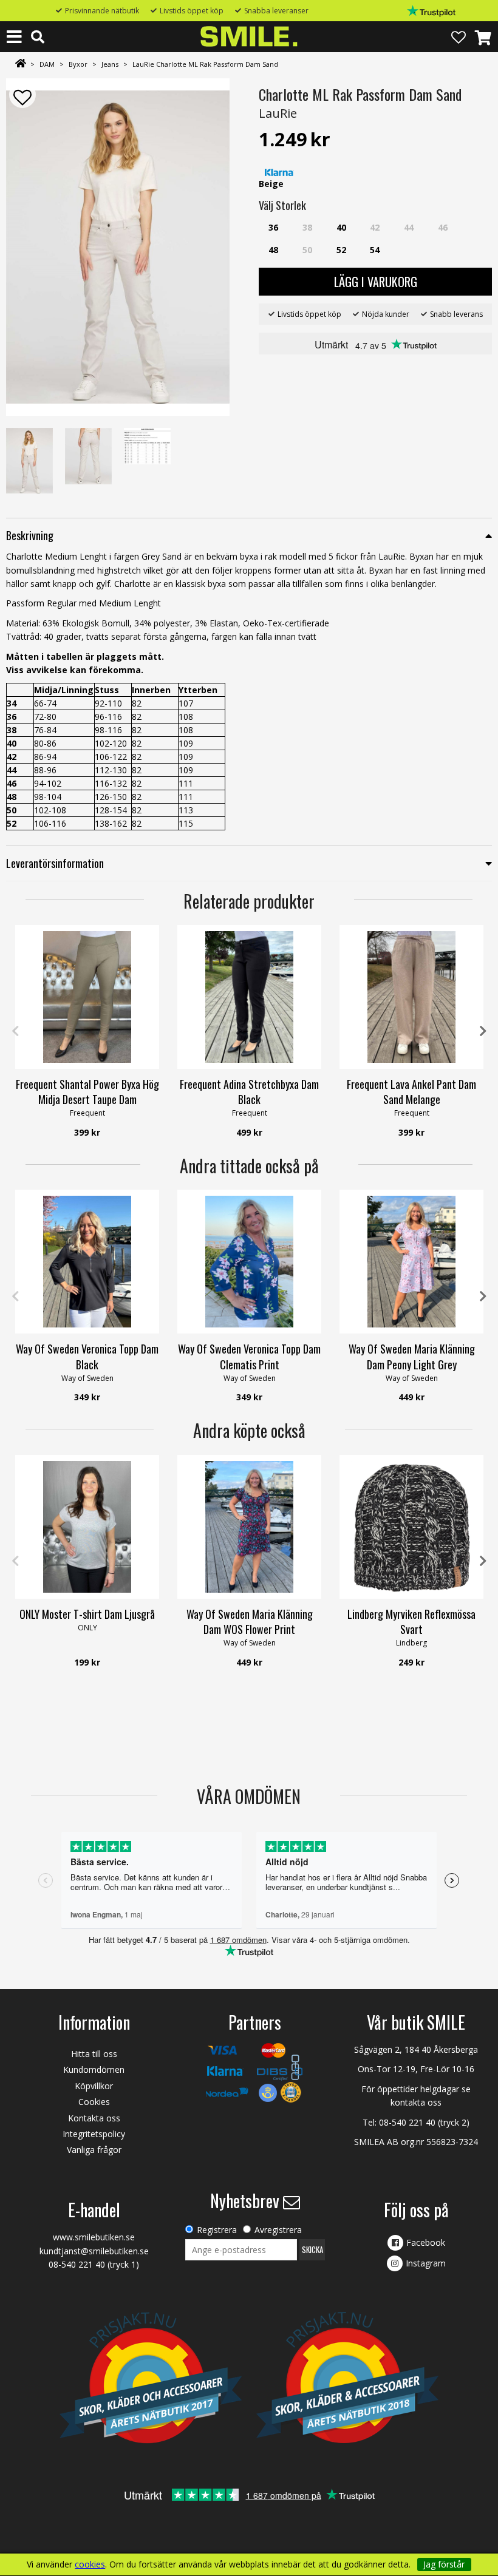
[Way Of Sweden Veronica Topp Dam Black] (87, 1262)
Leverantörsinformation (55, 863)
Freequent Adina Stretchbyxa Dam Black (249, 1092)
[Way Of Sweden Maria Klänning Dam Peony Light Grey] (411, 1262)
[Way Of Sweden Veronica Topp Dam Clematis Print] (249, 1262)
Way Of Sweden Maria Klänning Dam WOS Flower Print (250, 1622)
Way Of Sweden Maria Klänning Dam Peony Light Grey (412, 1356)
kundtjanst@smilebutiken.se (94, 2251)
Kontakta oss (94, 2118)
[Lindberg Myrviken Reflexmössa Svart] (411, 1527)
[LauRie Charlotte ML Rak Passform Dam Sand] (118, 247)
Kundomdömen (94, 2069)
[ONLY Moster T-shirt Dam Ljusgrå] (87, 1527)
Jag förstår (444, 2564)
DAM (47, 64)
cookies (90, 2564)
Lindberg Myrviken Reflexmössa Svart (411, 1622)
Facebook (426, 2242)
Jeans (110, 64)
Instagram (426, 2263)
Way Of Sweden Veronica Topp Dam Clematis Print (249, 1356)
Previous (15, 1031)
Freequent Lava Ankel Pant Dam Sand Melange (411, 1092)
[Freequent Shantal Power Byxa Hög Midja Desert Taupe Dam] (87, 997)
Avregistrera (278, 2230)
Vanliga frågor (94, 2150)
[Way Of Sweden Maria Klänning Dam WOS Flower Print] (249, 1527)
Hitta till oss (94, 2054)
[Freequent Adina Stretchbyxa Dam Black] (249, 997)
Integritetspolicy (94, 2134)
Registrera (217, 2230)
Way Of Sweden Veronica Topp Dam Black (87, 1356)
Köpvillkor (94, 2086)
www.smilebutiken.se (94, 2237)
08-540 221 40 (407, 2122)
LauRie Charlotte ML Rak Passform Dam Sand (205, 64)
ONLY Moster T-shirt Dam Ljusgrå (87, 1614)
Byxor (78, 64)
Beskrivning (30, 535)
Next (483, 1031)
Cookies (94, 2102)
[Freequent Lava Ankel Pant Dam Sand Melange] (411, 997)
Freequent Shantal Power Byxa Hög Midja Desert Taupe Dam (87, 1092)
